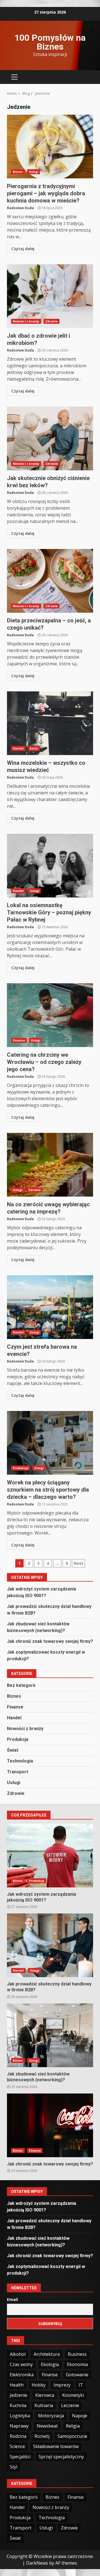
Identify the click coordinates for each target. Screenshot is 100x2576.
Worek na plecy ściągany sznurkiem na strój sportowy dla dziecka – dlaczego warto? (50, 1443)
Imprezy (62, 2385)
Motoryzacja (51, 2416)
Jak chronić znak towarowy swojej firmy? (50, 1641)
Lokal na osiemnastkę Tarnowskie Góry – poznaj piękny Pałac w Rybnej (50, 866)
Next (78, 1563)
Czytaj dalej (23, 249)
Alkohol (18, 2354)
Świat (34, 748)
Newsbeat (47, 2426)
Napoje (80, 2416)
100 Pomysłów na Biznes (50, 42)
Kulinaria (44, 2405)
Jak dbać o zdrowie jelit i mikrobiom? (50, 296)
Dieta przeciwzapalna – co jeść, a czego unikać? (50, 581)
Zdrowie (52, 321)
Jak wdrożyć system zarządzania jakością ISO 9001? (50, 1856)
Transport (17, 1772)
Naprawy (19, 2426)
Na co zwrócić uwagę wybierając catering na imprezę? (50, 1165)
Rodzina (18, 2436)
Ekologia (50, 2364)
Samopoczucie (72, 2436)
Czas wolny (21, 2364)
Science (17, 2446)
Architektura (47, 2354)
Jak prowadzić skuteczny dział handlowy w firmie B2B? (50, 1945)
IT (81, 2385)
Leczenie (70, 2405)
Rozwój (42, 2436)
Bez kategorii (21, 1685)
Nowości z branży (26, 321)
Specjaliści (20, 2457)
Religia (73, 2426)
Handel (18, 748)
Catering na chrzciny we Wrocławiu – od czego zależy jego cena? (50, 1015)
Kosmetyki (73, 2395)
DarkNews (37, 2563)
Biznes (18, 172)
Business (77, 2354)
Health (17, 2385)
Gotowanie (77, 2375)
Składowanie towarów (56, 2446)
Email (12, 2299)
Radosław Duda (20, 208)
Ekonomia (77, 2364)
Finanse (19, 1040)
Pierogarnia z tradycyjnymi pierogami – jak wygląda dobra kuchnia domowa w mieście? (50, 147)
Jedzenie (18, 2395)
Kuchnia (18, 2405)
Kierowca (45, 2395)
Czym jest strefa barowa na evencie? (50, 1307)
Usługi (34, 172)
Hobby (39, 2385)
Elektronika (22, 2375)
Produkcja (21, 1468)
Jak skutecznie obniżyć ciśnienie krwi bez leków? (50, 438)
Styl (13, 2467)
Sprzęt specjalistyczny (61, 2457)
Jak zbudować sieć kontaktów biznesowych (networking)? (50, 2035)
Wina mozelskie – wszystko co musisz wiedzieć (50, 723)
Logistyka (20, 2416)
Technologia (20, 1761)
